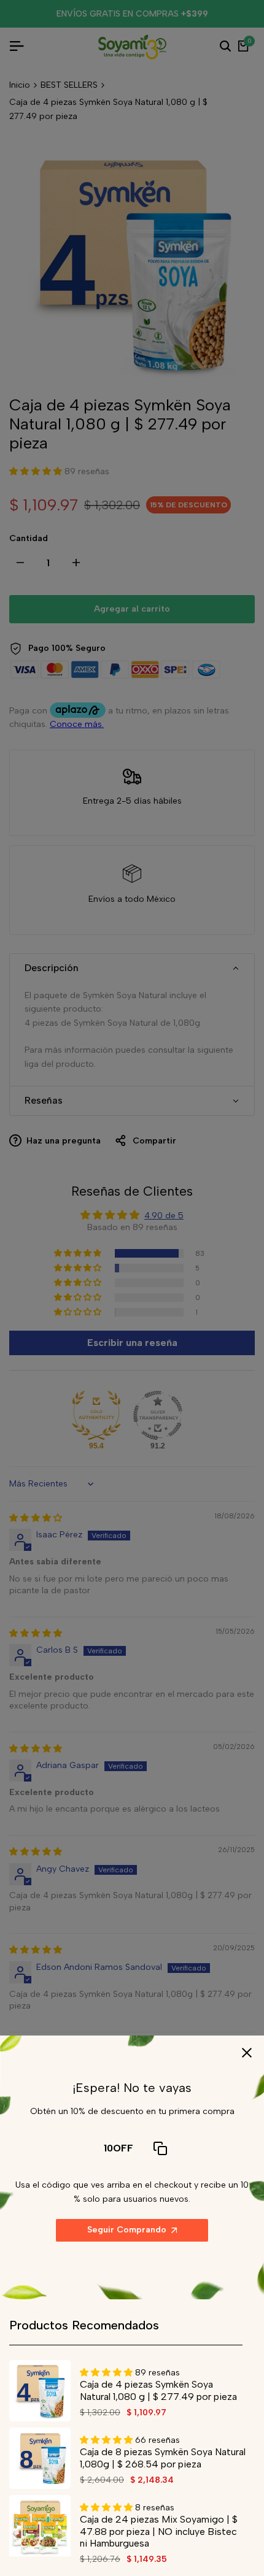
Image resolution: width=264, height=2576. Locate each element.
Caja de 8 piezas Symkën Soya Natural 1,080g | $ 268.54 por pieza (163, 2458)
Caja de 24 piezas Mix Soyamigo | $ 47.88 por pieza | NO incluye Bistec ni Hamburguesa (159, 2531)
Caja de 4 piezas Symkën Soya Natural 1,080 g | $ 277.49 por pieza (158, 2390)
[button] (107, 2373)
